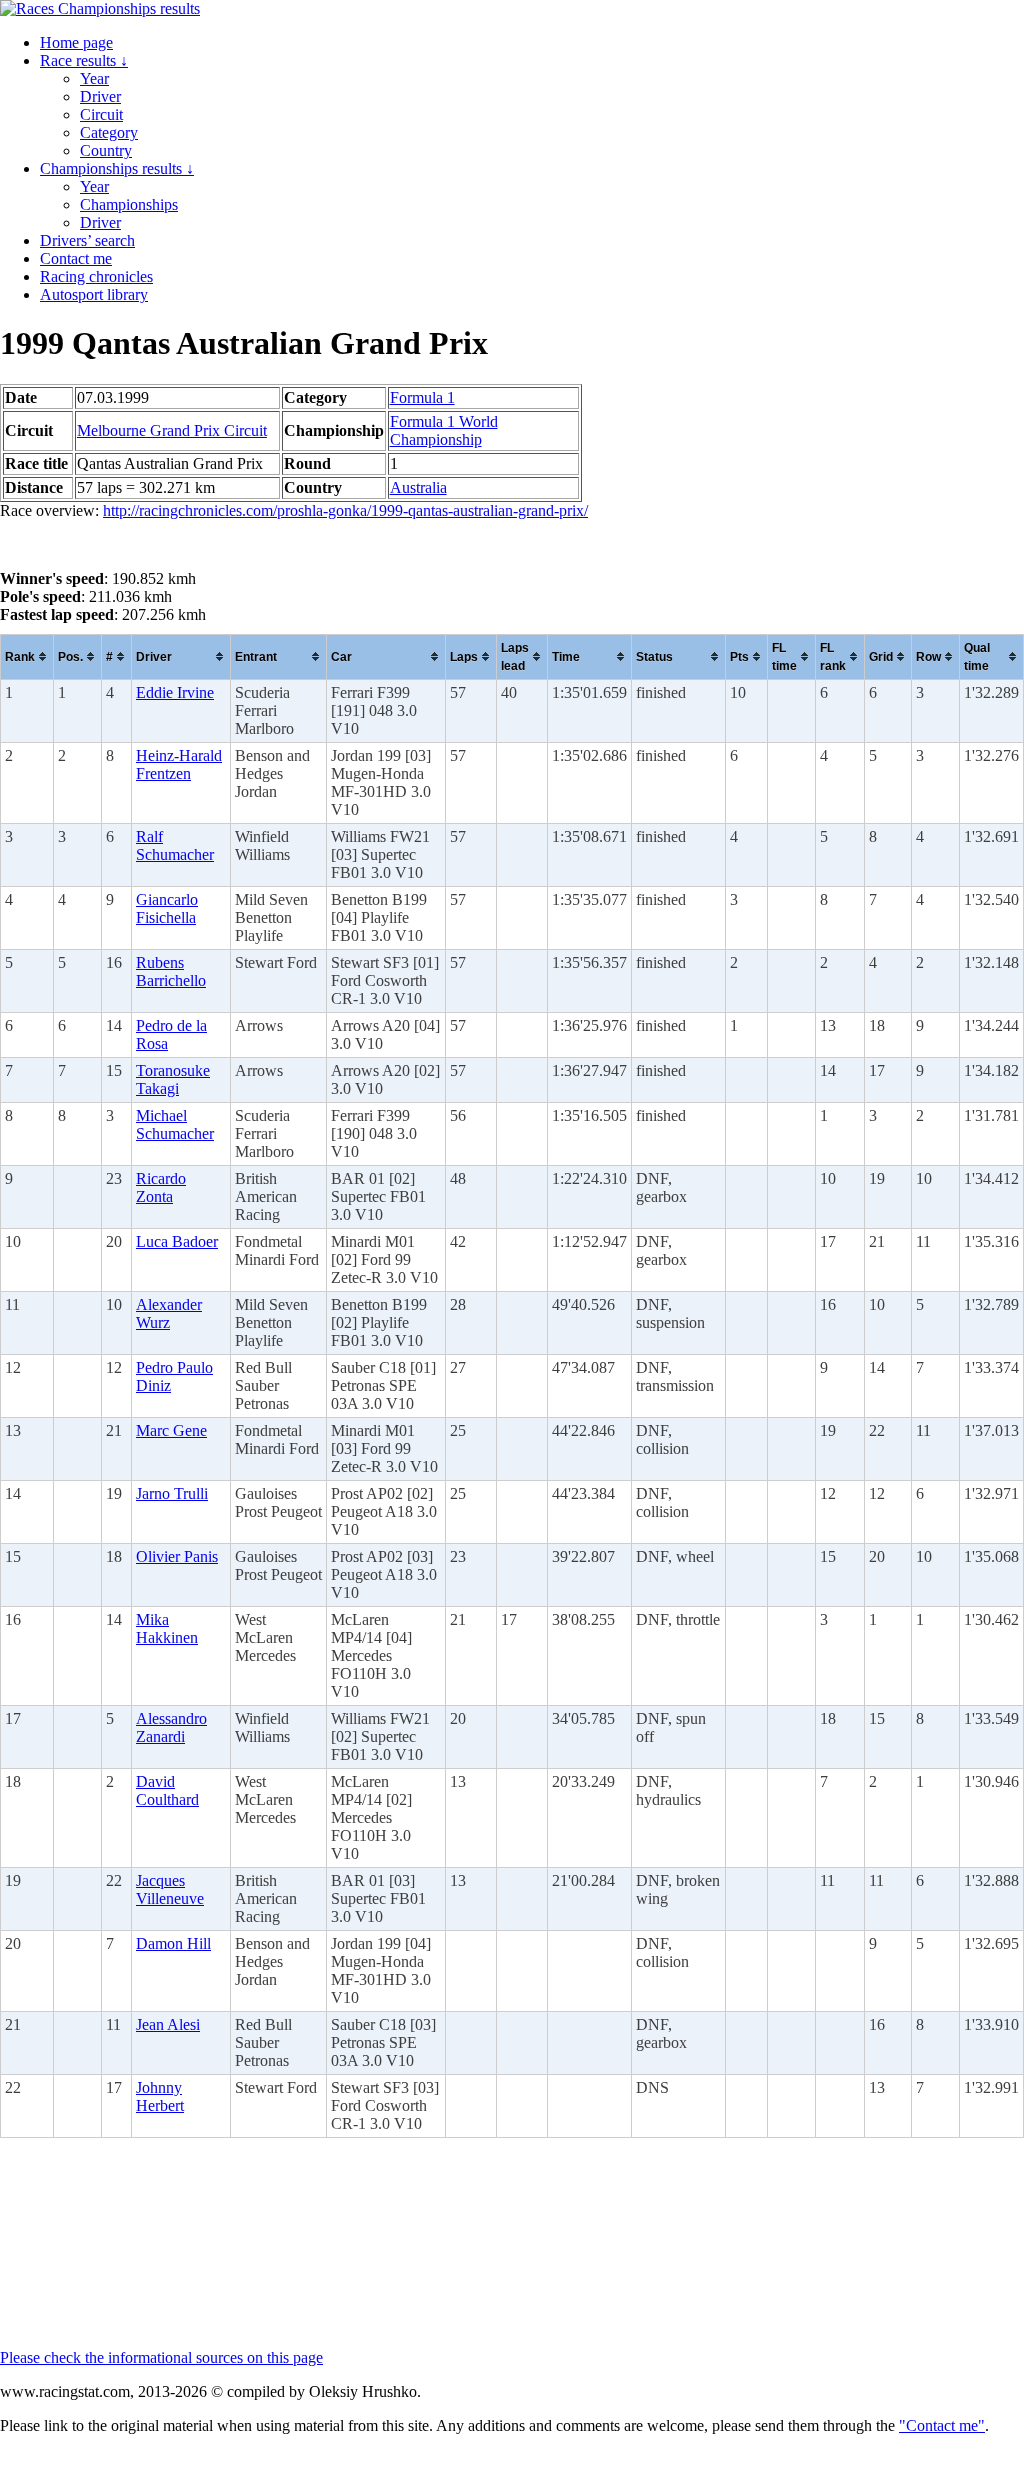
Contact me (76, 258)
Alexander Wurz (169, 1313)
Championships (129, 204)
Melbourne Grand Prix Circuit (172, 430)
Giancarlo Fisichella (167, 908)
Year (94, 78)
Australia (418, 487)
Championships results (117, 168)
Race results (84, 60)
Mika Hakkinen (167, 1628)
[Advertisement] (160, 545)
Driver (100, 96)
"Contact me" (942, 2425)
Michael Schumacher (175, 1124)
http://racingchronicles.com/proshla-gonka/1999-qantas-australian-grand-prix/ (345, 510)
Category (109, 132)
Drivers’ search (87, 240)
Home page (76, 42)
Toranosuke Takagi (173, 1079)
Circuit (101, 114)
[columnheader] (27, 657)
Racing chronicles (96, 276)
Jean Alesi (168, 2024)
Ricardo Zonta (161, 1187)
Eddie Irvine (175, 692)
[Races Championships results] (100, 8)
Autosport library (94, 294)
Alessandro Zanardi (171, 1727)
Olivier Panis (177, 1556)
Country (106, 150)
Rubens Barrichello (171, 971)
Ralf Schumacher (175, 845)
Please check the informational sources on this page (161, 2357)
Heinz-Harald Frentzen (179, 764)
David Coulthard (167, 1790)
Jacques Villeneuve (170, 1889)
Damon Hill (173, 1943)
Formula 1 (422, 397)
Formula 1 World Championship (444, 430)
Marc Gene (171, 1430)
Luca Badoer (177, 1241)
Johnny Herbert (160, 2096)
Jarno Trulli (172, 1493)
